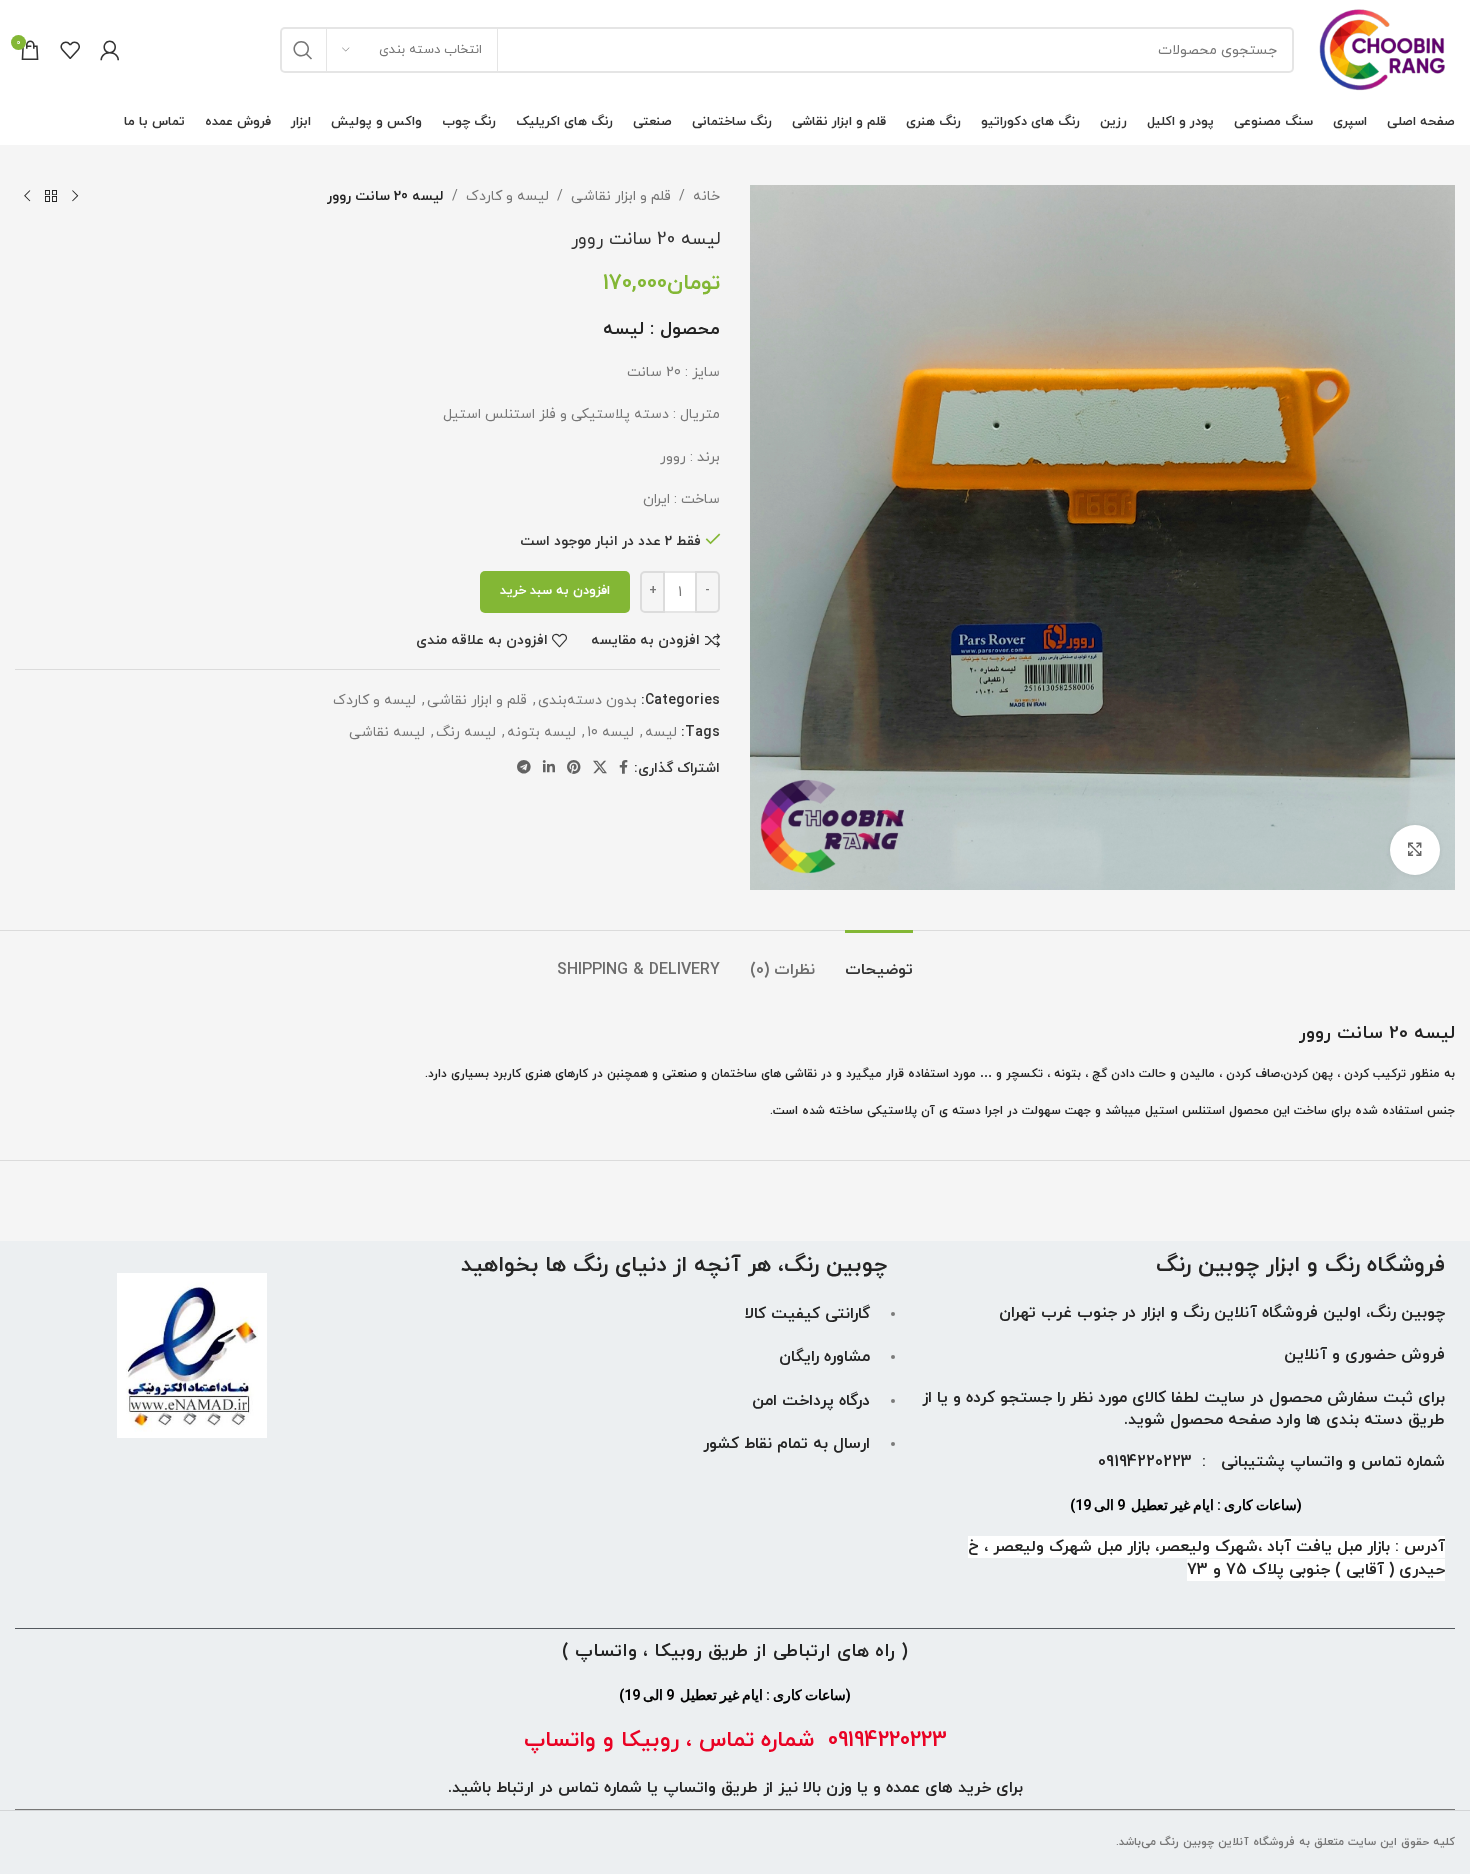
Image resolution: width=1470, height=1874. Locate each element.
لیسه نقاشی (387, 732)
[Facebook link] (623, 768)
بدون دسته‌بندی (587, 700)
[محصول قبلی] (75, 197)
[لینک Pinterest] (574, 768)
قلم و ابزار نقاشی (621, 196)
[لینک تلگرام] (524, 768)
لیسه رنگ (466, 732)
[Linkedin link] (549, 768)
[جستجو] (303, 50)
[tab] (879, 960)
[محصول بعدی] (27, 197)
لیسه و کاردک (507, 196)
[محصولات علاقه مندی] (70, 50)
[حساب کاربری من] (110, 50)
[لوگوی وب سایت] (1384, 48)
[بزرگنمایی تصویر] (1415, 850)
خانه (706, 196)
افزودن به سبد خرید (555, 591)
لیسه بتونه (541, 732)
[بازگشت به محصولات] (51, 197)
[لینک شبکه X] (600, 768)
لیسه (661, 732)
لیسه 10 (610, 732)
